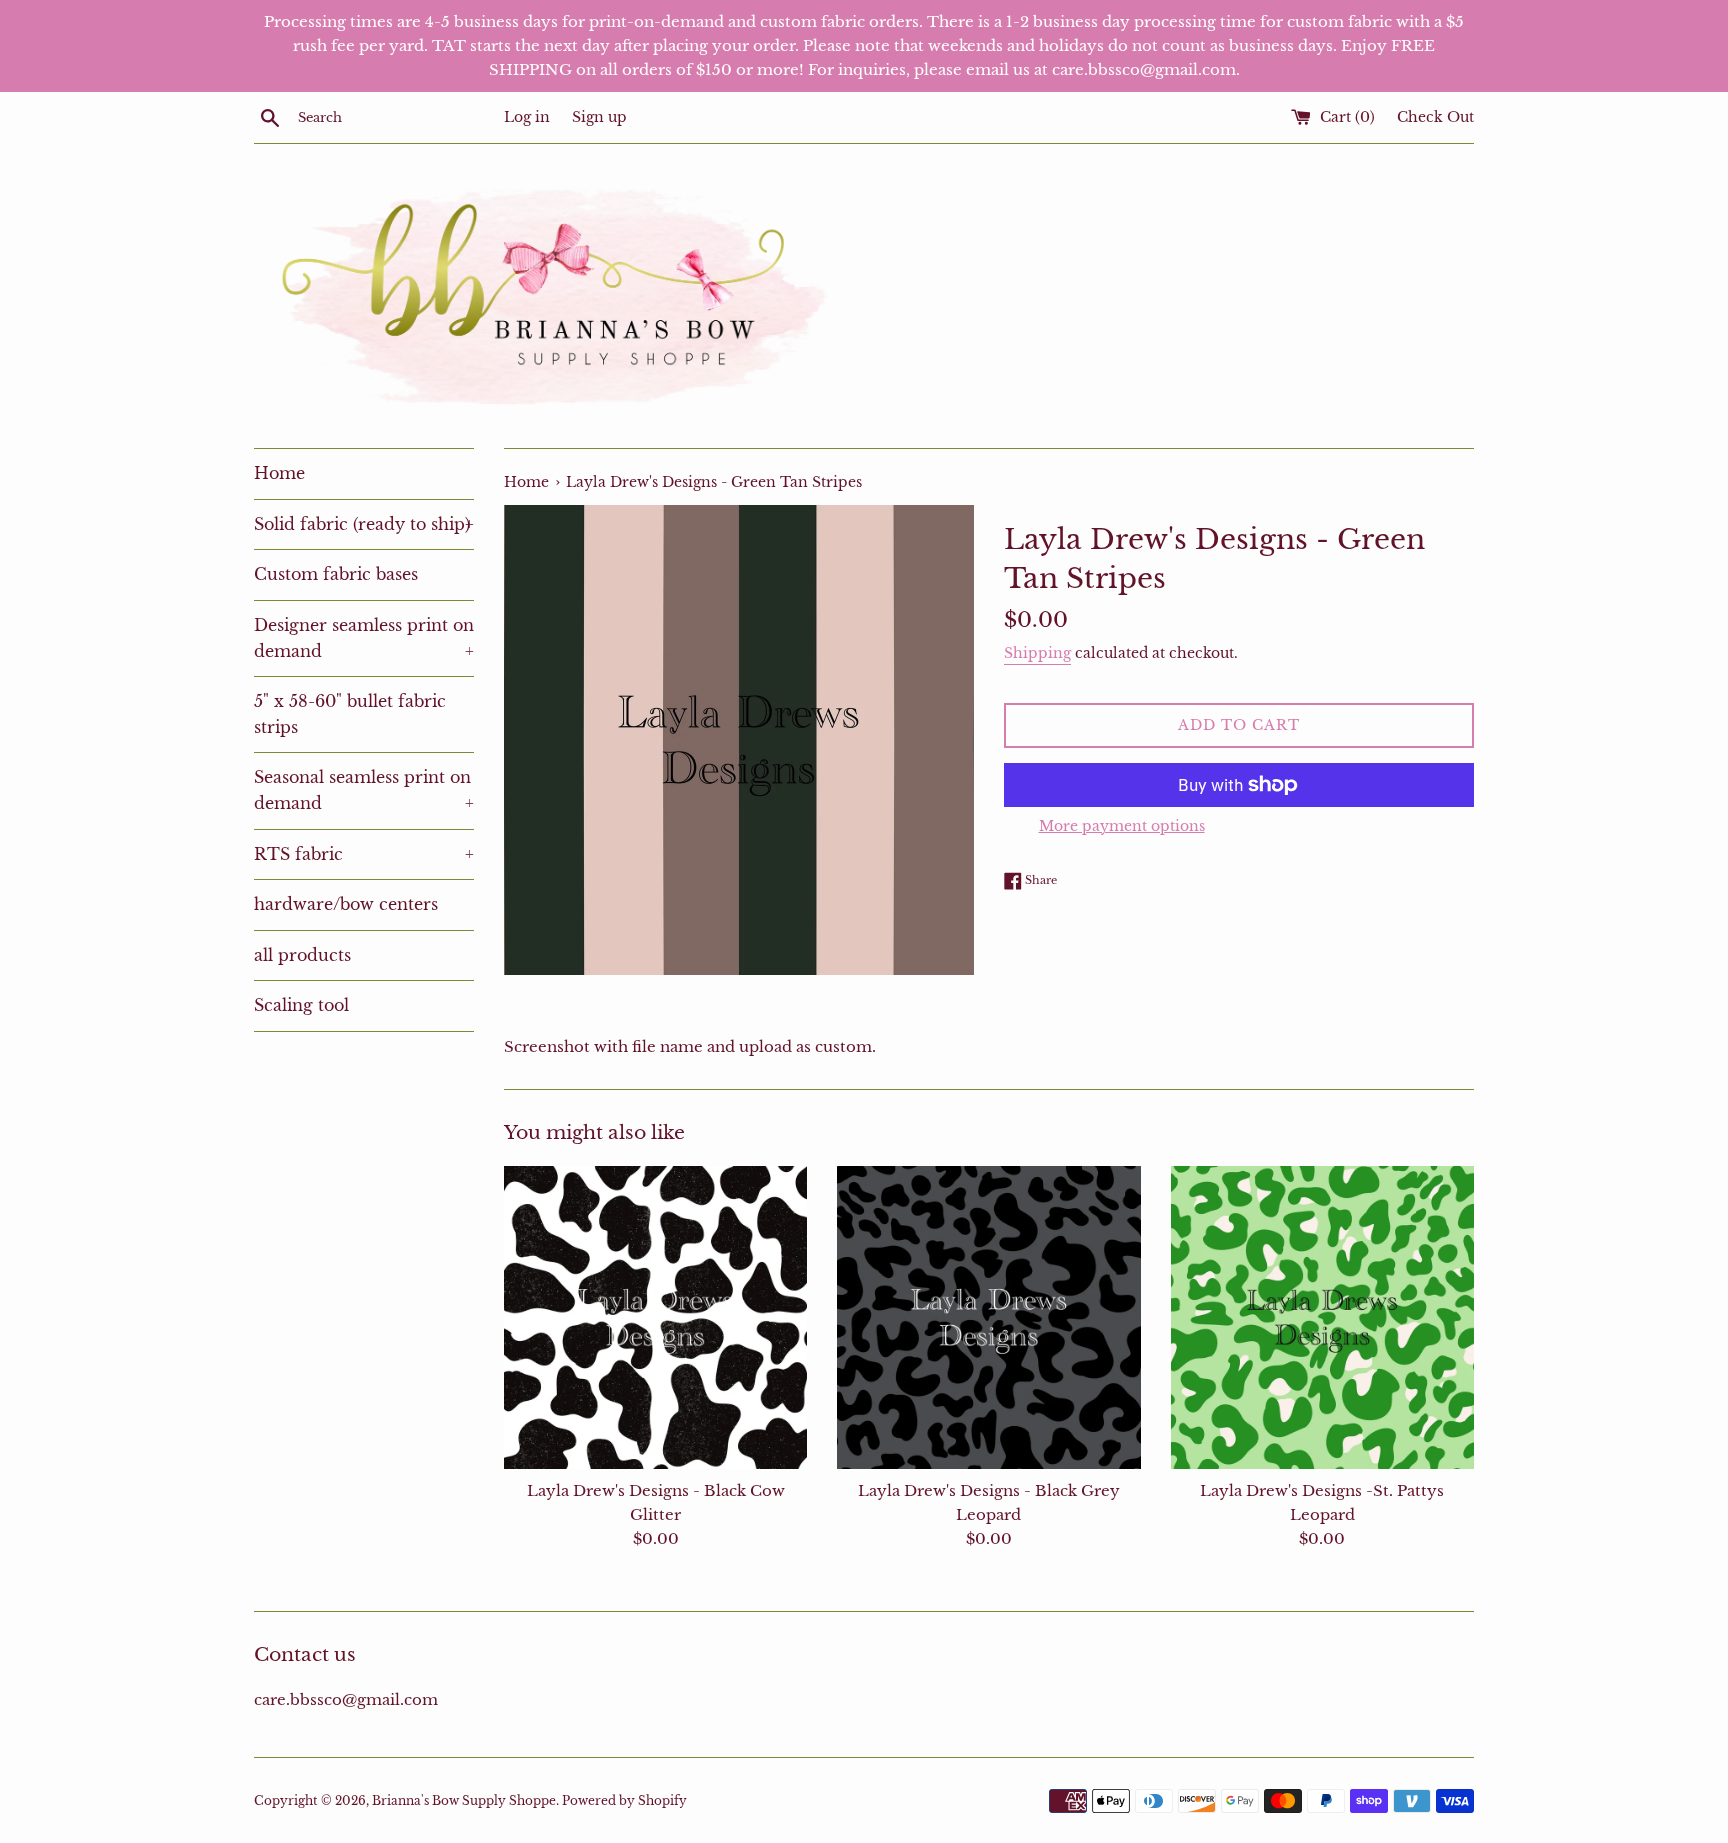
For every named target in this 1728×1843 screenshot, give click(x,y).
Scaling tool (301, 1005)
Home (279, 473)
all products (302, 955)
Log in (527, 117)
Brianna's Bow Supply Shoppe (464, 1800)
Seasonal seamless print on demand (364, 790)
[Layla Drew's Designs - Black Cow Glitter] (655, 1317)
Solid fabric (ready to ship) (364, 524)
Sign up (599, 117)
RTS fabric (364, 854)
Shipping (1037, 653)
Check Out (1435, 117)
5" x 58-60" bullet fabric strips (350, 714)
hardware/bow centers (346, 904)
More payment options (1122, 826)
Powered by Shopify (624, 1800)
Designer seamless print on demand (364, 638)
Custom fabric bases (336, 574)
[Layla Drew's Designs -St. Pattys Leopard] (1322, 1317)
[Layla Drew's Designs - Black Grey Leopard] (988, 1317)
